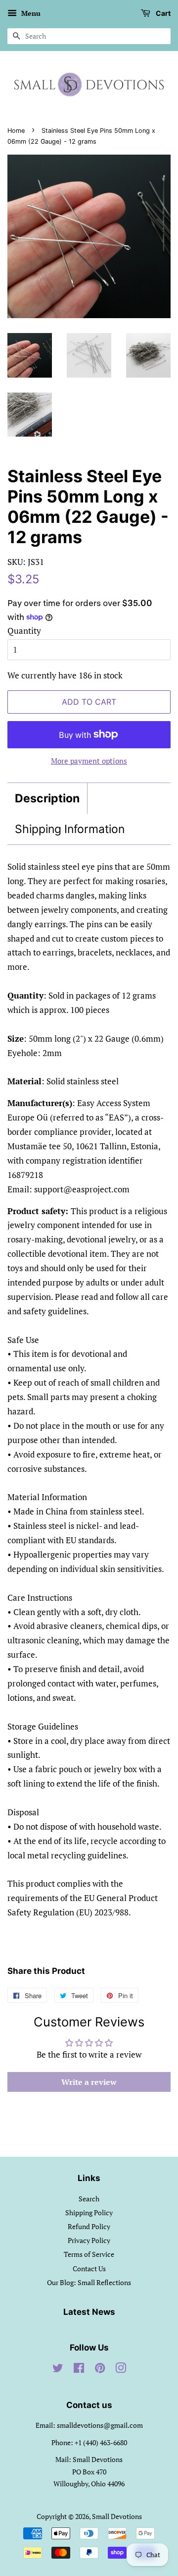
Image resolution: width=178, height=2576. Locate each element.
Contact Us (89, 2268)
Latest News (89, 2312)
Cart (162, 13)
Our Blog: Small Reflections (89, 2282)
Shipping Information (70, 829)
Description (47, 798)
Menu (30, 13)
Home (16, 131)
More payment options (89, 761)
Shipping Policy (89, 2212)
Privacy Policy (89, 2240)
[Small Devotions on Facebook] (79, 2370)
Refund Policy (89, 2226)
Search (89, 2199)
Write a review (89, 2082)
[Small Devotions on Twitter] (58, 2370)
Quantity (24, 631)
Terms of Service (89, 2254)
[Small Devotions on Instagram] (121, 2370)
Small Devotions (117, 2516)
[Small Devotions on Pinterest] (100, 2370)
